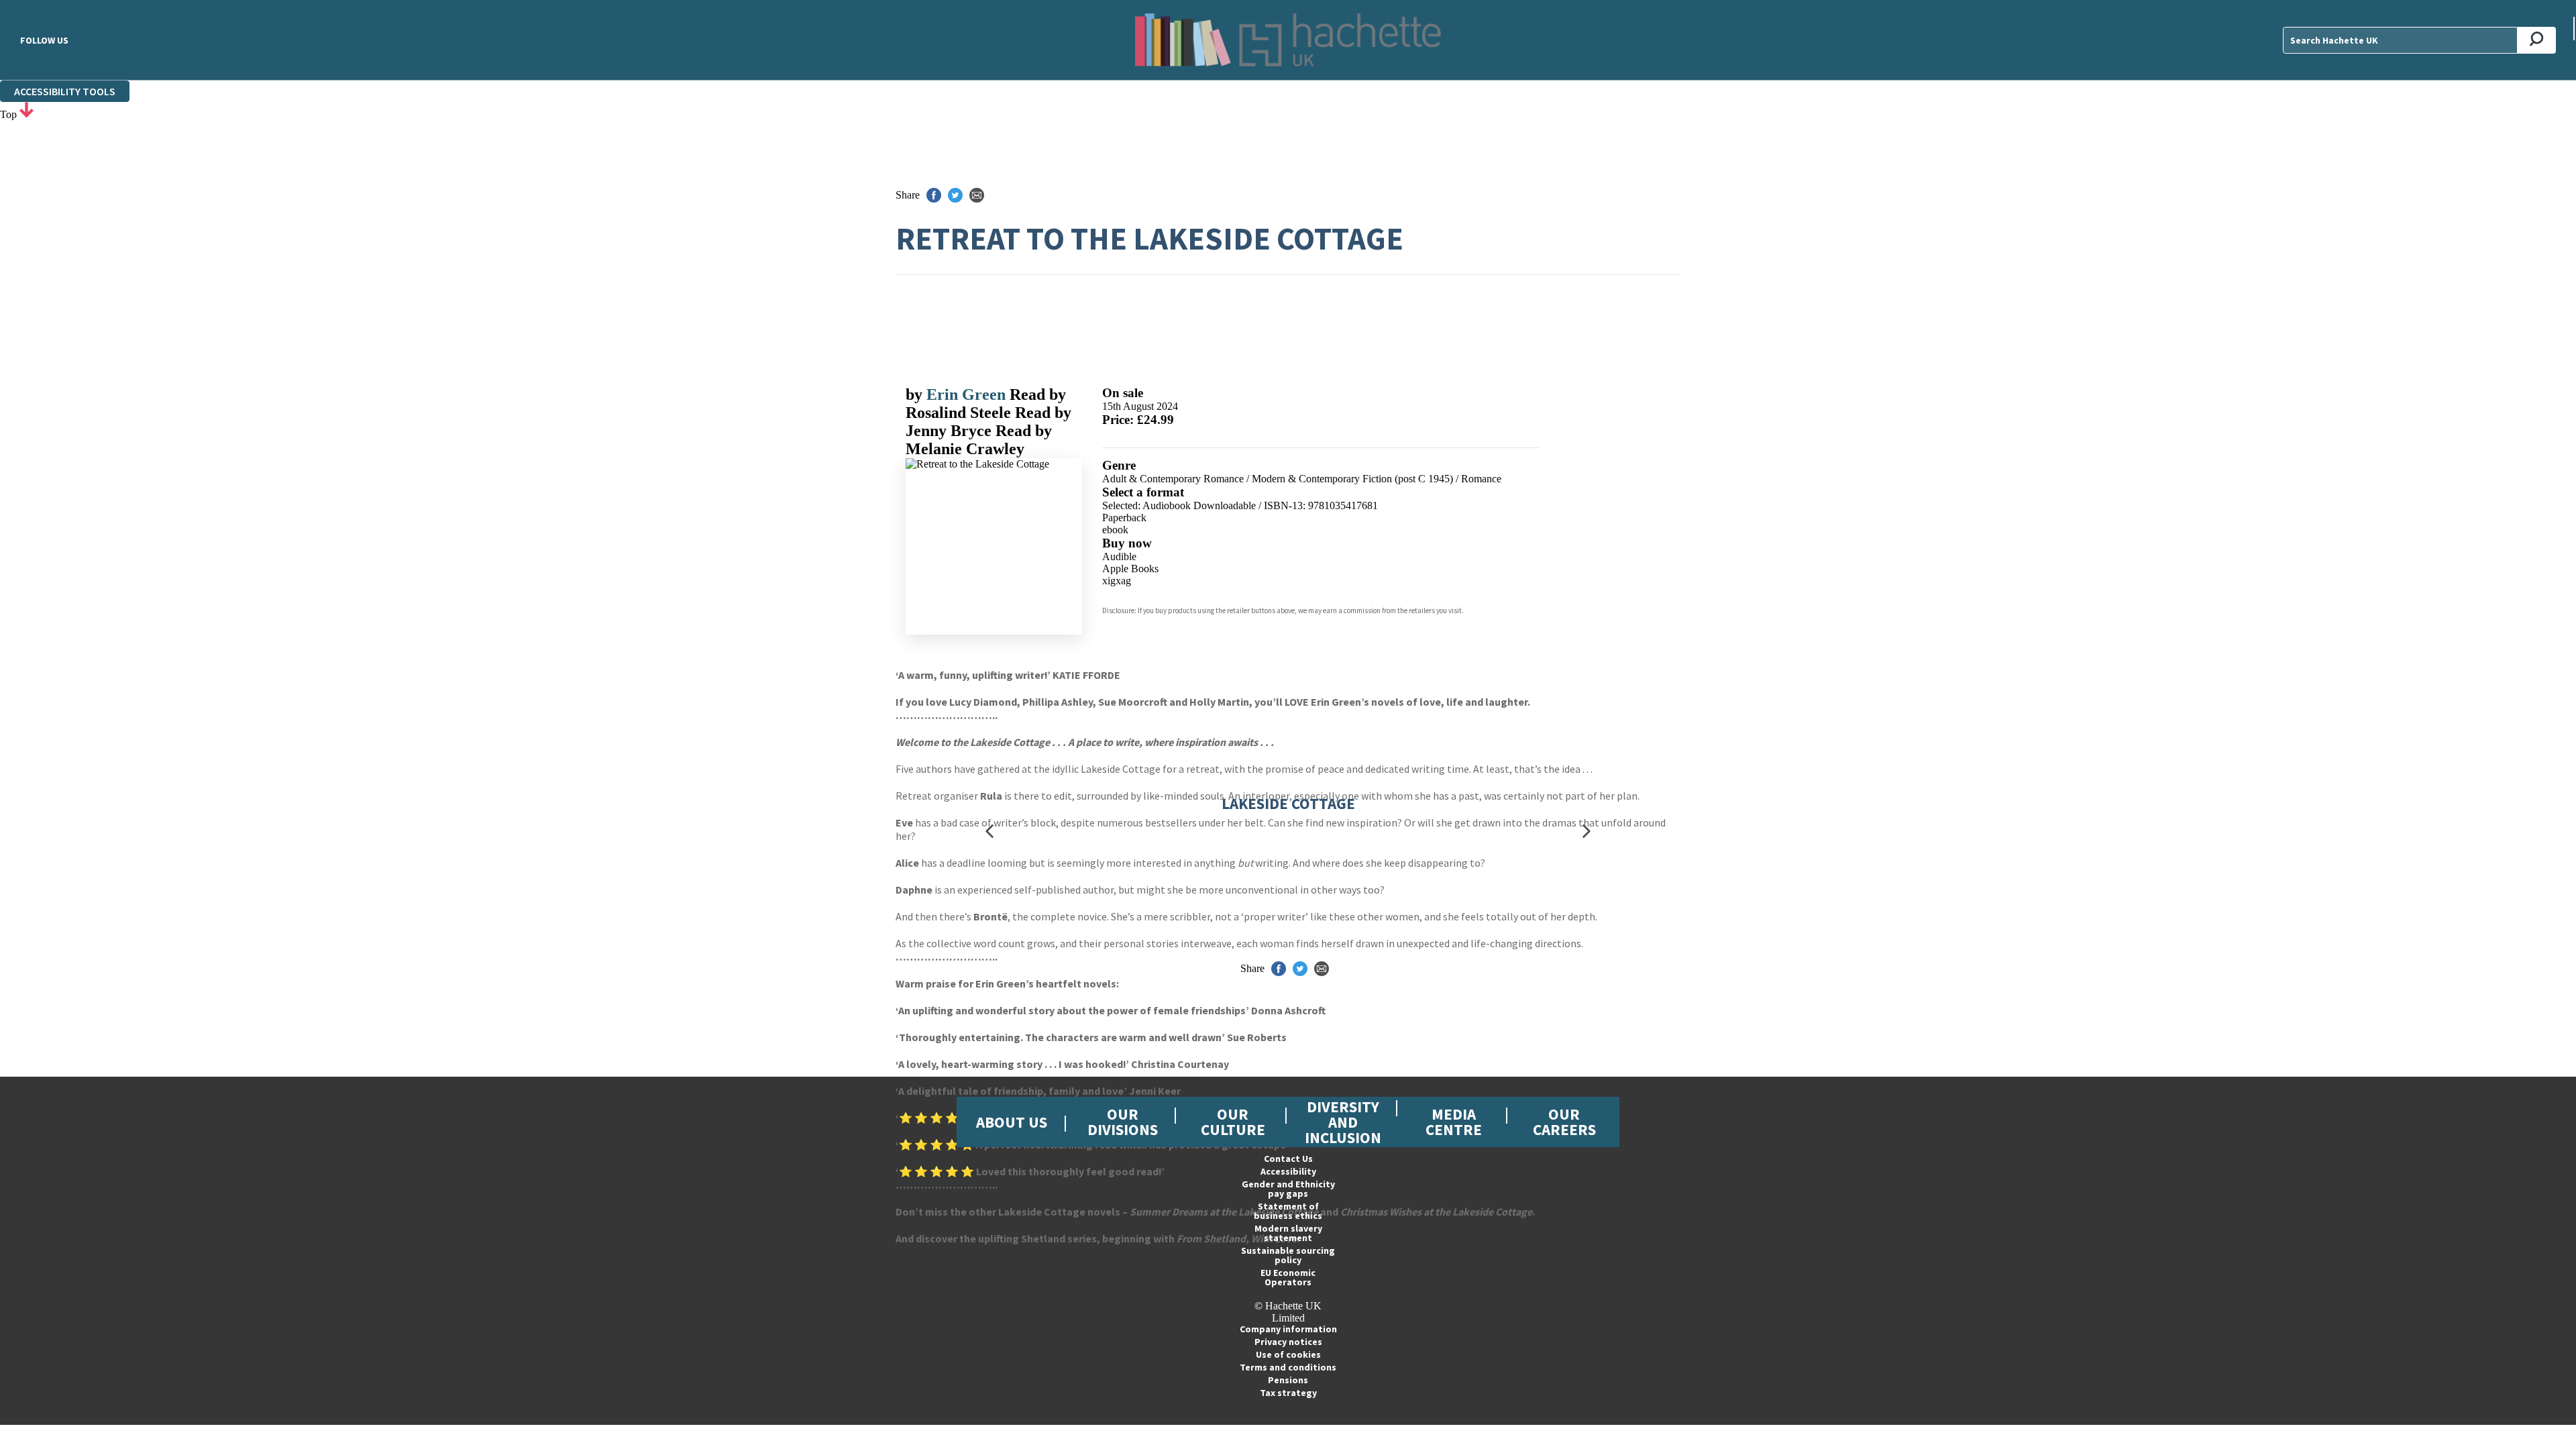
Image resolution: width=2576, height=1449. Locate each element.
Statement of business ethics (1288, 1211)
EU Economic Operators (1288, 1277)
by (916, 394)
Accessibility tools (65, 91)
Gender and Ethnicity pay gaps (1288, 1189)
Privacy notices (1288, 1342)
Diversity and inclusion (1343, 1122)
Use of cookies (1288, 1354)
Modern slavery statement (1288, 1233)
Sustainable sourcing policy (1288, 1255)
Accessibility (1288, 1171)
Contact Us (1288, 1159)
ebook (1115, 530)
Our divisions (1123, 1122)
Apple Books (1130, 569)
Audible (1119, 556)
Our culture (1233, 1122)
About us (1012, 1122)
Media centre (1454, 1122)
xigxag (1117, 581)
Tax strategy (1288, 1393)
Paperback (1124, 518)
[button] (989, 831)
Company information (1288, 1329)
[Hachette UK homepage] (1288, 40)
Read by (986, 404)
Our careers (1564, 1122)
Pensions (1288, 1380)
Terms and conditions (1288, 1367)
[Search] (2537, 40)
